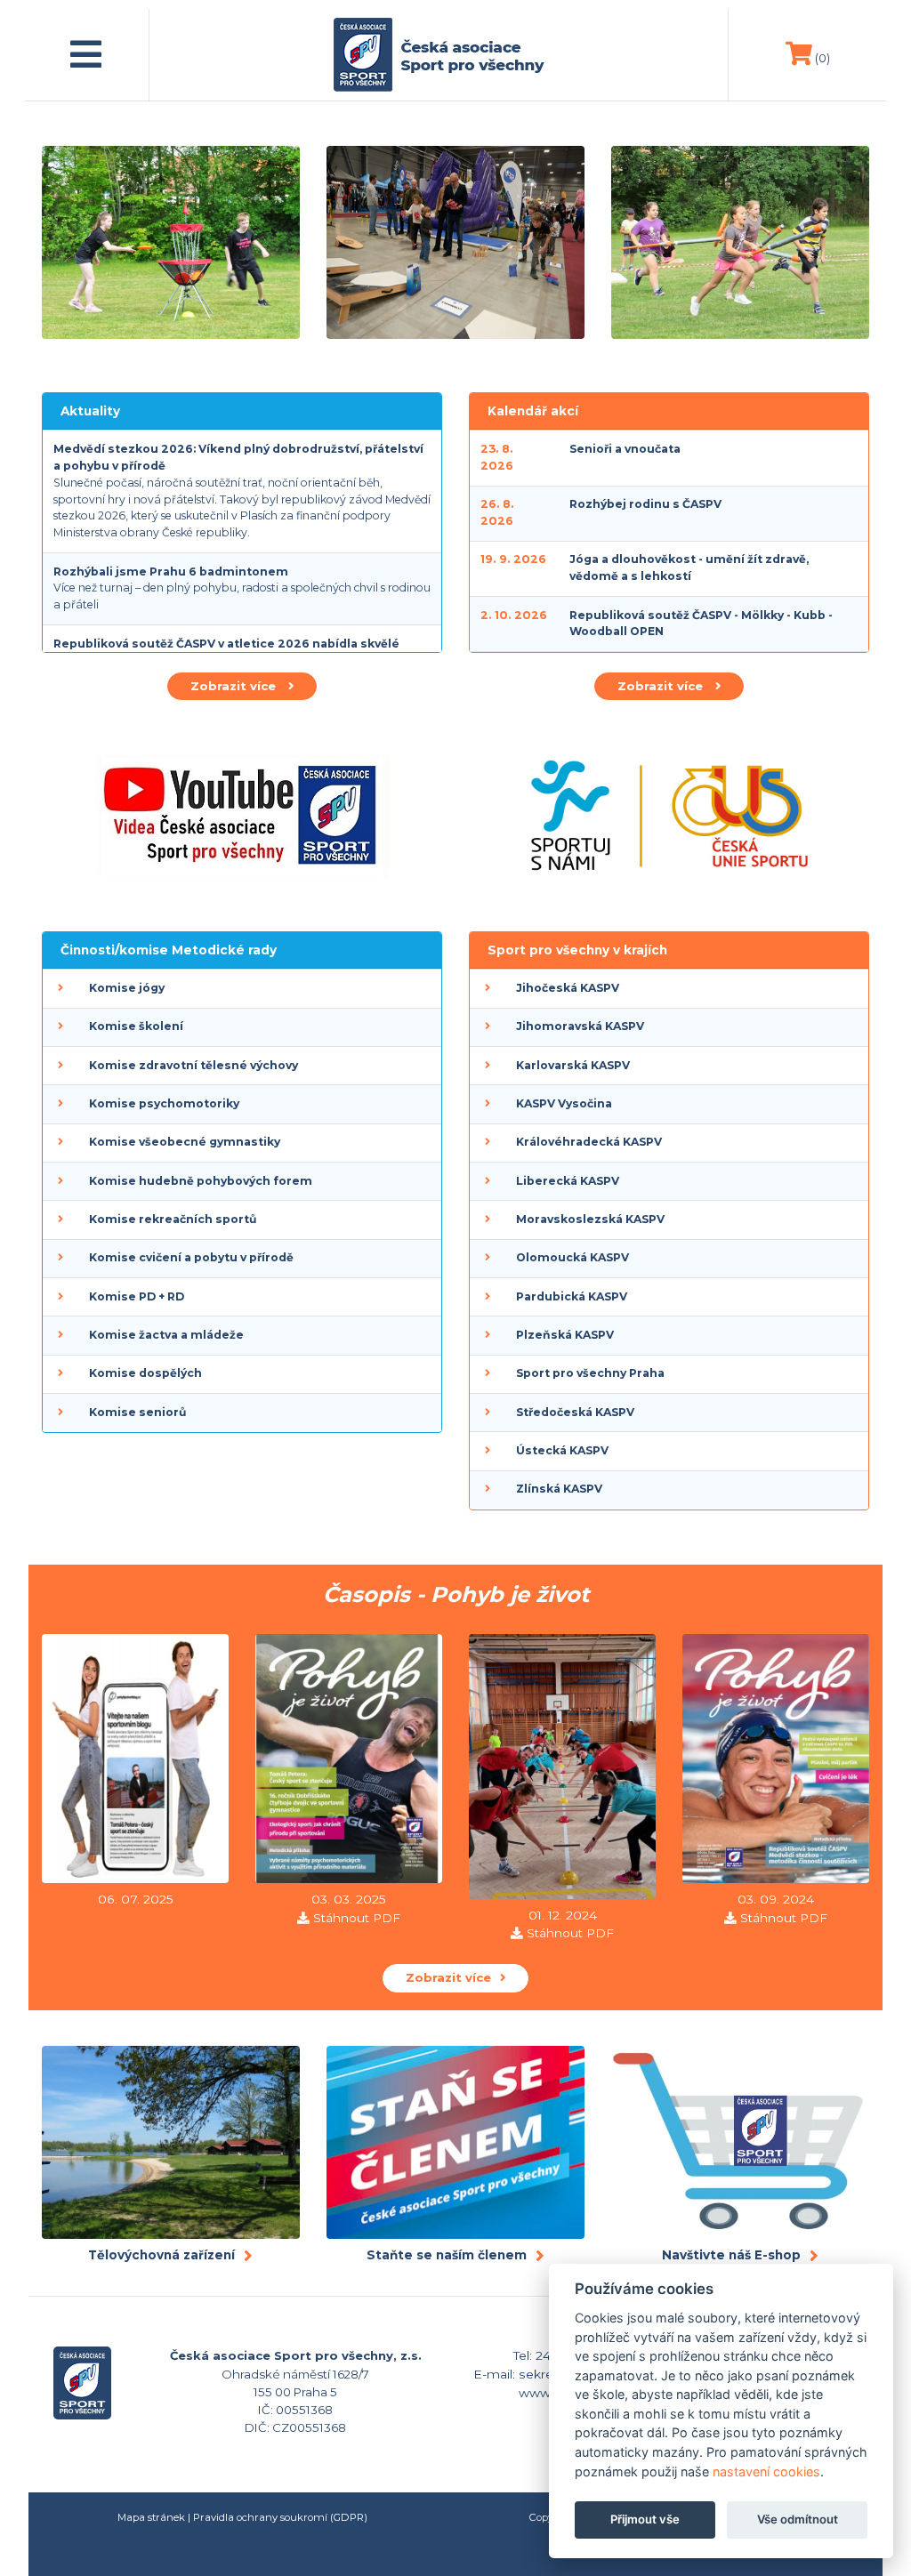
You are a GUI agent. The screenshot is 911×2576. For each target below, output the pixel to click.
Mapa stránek (151, 2517)
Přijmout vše (645, 2519)
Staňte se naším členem (447, 2255)
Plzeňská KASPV (565, 1335)
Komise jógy (127, 988)
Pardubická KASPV (572, 1296)
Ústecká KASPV (562, 1450)
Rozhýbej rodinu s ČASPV (645, 504)
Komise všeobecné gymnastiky (185, 1142)
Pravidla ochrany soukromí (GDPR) (280, 2517)
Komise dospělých (145, 1373)
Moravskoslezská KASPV (590, 1219)
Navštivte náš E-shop (731, 2255)
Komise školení (136, 1026)
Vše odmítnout (798, 2519)
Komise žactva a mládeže (166, 1335)
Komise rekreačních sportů (173, 1219)
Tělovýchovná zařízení (161, 2255)
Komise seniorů (137, 1412)
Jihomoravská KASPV (580, 1026)
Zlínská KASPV (559, 1489)
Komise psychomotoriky (164, 1103)
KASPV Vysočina (564, 1103)
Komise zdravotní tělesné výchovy (193, 1065)
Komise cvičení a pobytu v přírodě (191, 1257)
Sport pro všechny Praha (590, 1373)
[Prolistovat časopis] (135, 1761)
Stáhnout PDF (357, 1918)
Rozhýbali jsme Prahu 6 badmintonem (171, 572)
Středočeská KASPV (575, 1412)
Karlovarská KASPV (573, 1065)
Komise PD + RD (137, 1296)
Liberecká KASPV (568, 1181)
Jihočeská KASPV (568, 988)
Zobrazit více (235, 686)
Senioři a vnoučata (625, 449)
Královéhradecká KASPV (589, 1142)
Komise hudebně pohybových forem (201, 1181)
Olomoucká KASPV (572, 1257)
